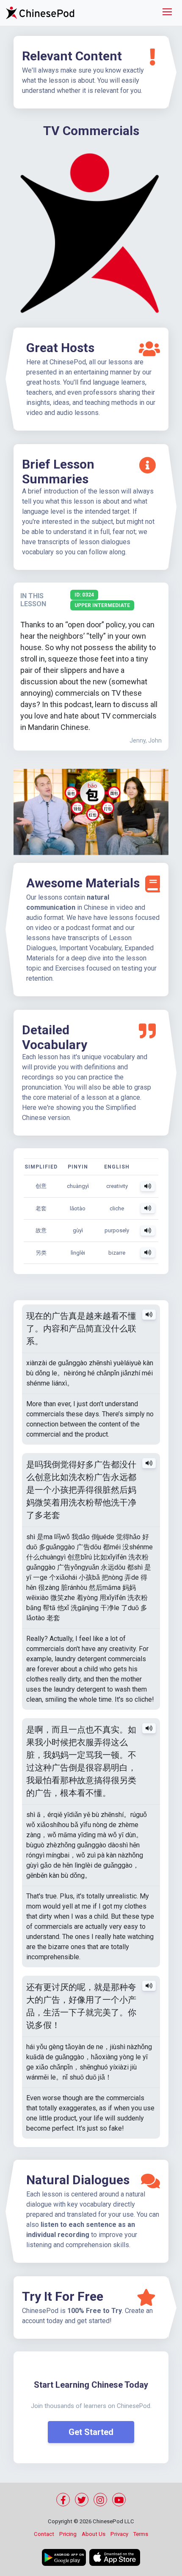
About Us (94, 2534)
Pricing (68, 2534)
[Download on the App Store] (115, 2557)
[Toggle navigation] (167, 13)
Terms (141, 2534)
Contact (44, 2534)
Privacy (119, 2534)
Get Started (91, 2432)
